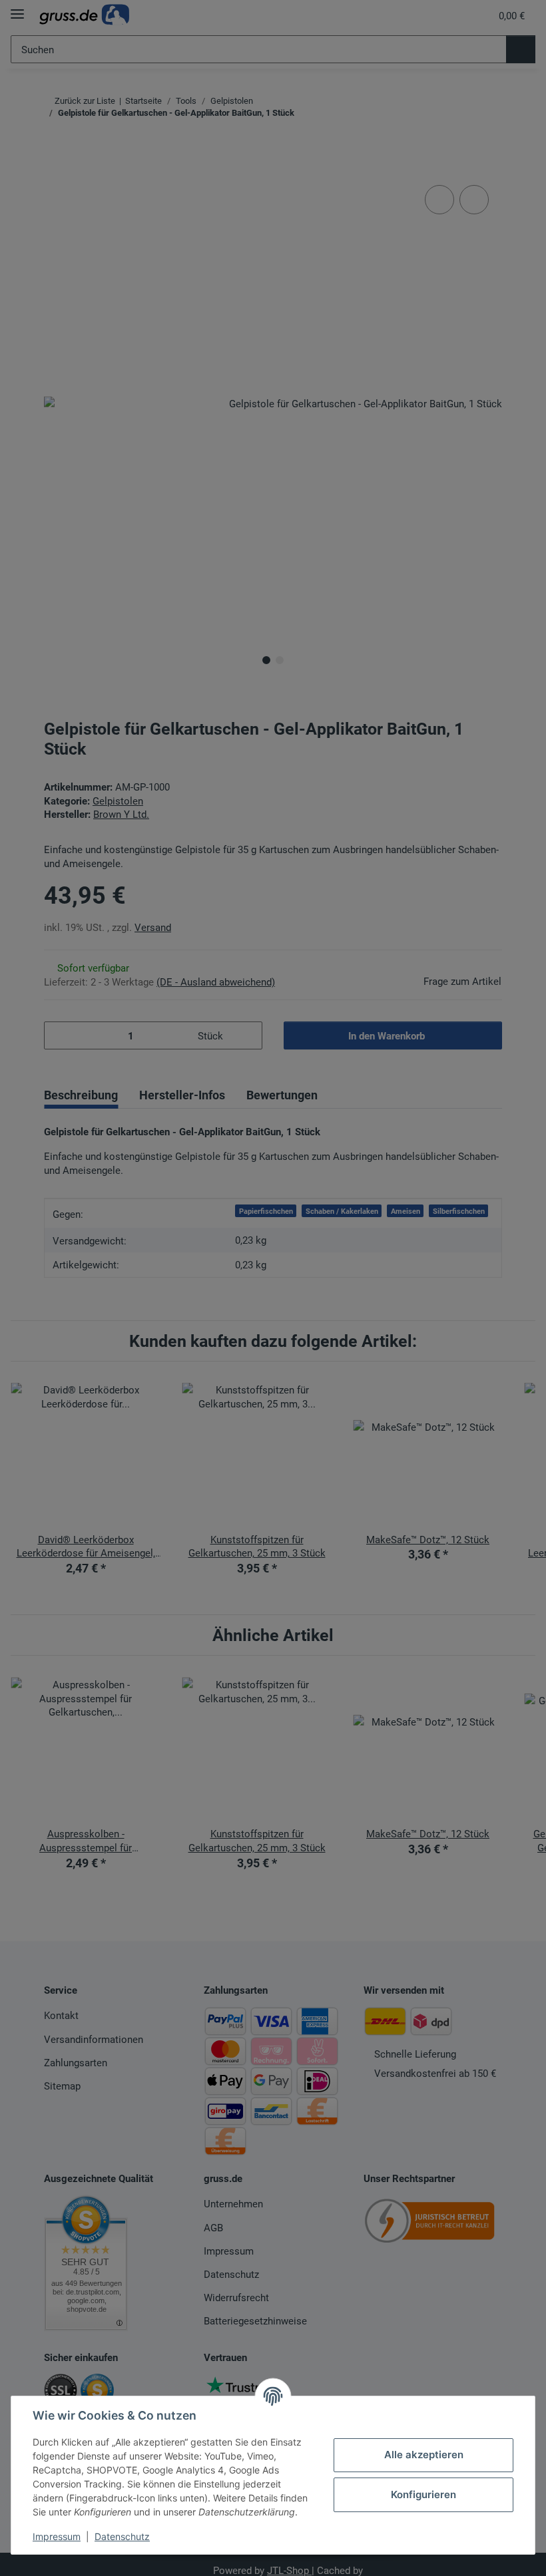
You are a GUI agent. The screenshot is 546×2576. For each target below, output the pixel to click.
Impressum (57, 2536)
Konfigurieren (423, 2494)
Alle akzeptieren (424, 2455)
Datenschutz (122, 2536)
